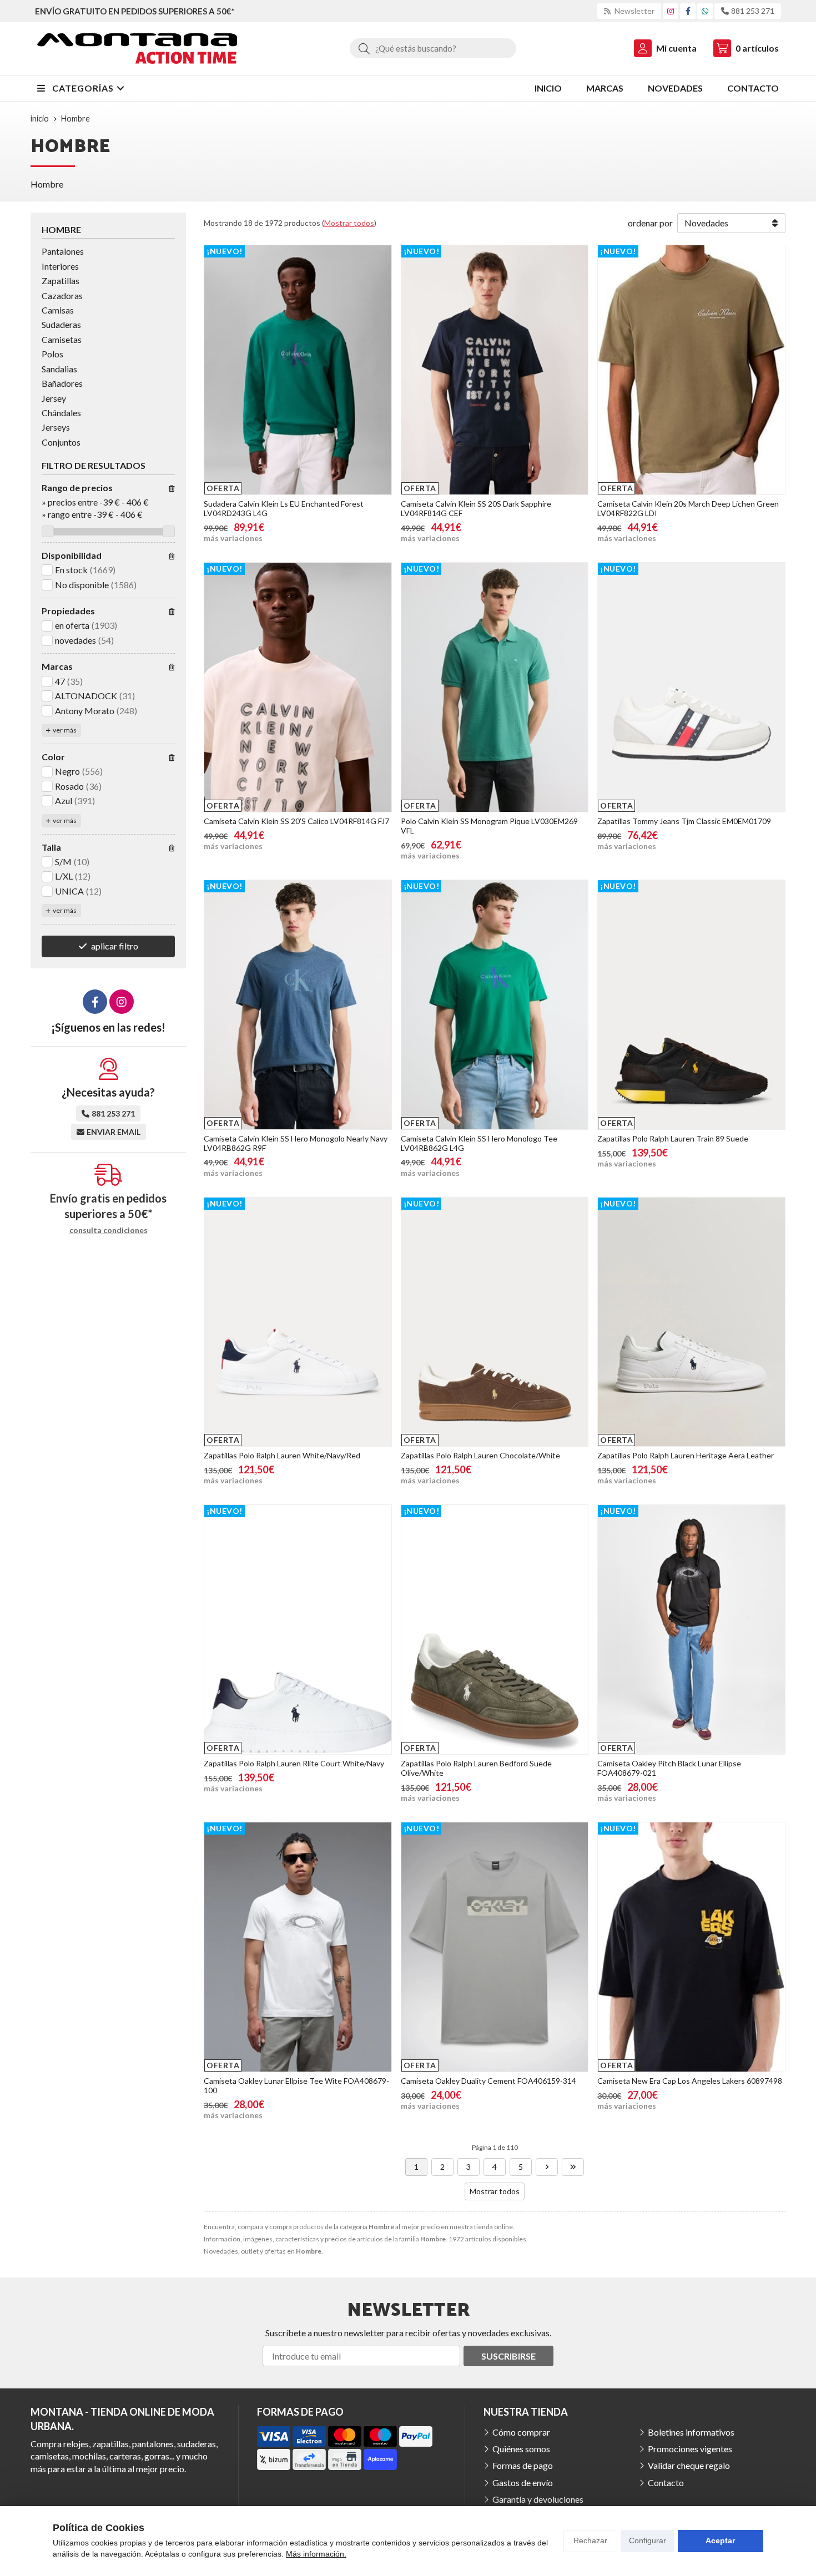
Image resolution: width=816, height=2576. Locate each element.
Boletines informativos (691, 2432)
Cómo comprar (521, 2432)
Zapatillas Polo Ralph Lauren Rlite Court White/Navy (294, 1763)
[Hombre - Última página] (573, 2167)
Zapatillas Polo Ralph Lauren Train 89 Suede (673, 1138)
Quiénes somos (521, 2449)
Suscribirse (508, 2356)
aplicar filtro (115, 946)
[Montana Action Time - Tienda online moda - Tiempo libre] (137, 49)
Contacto (666, 2482)
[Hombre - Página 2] (547, 2167)
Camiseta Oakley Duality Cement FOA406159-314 (488, 2081)
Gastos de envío (523, 2482)
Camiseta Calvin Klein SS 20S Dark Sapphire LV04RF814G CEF (476, 508)
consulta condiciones (109, 1230)
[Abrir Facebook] (688, 11)
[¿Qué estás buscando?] (433, 48)
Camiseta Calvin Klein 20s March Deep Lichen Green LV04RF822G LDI (688, 508)
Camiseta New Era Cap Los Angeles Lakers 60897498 (690, 2081)
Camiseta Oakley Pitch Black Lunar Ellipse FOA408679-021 (669, 1768)
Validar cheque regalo (689, 2465)
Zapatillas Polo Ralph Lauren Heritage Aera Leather (686, 1455)
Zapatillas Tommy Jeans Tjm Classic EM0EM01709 (684, 821)
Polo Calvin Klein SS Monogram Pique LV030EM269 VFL (489, 826)
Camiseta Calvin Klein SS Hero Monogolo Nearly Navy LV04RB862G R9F (296, 1143)
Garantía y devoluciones (538, 2499)
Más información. (316, 2554)
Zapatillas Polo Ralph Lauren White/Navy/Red (282, 1455)
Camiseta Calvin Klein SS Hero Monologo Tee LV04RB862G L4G (479, 1143)
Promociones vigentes (690, 2449)
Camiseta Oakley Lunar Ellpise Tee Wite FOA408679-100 (296, 2085)
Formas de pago (523, 2465)
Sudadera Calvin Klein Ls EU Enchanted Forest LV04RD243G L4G (284, 508)
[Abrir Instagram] (671, 11)
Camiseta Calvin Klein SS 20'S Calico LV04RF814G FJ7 (296, 821)
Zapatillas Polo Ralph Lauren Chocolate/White (480, 1455)
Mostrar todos (349, 223)
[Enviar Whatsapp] (705, 11)
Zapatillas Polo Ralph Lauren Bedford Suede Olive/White (476, 1768)
